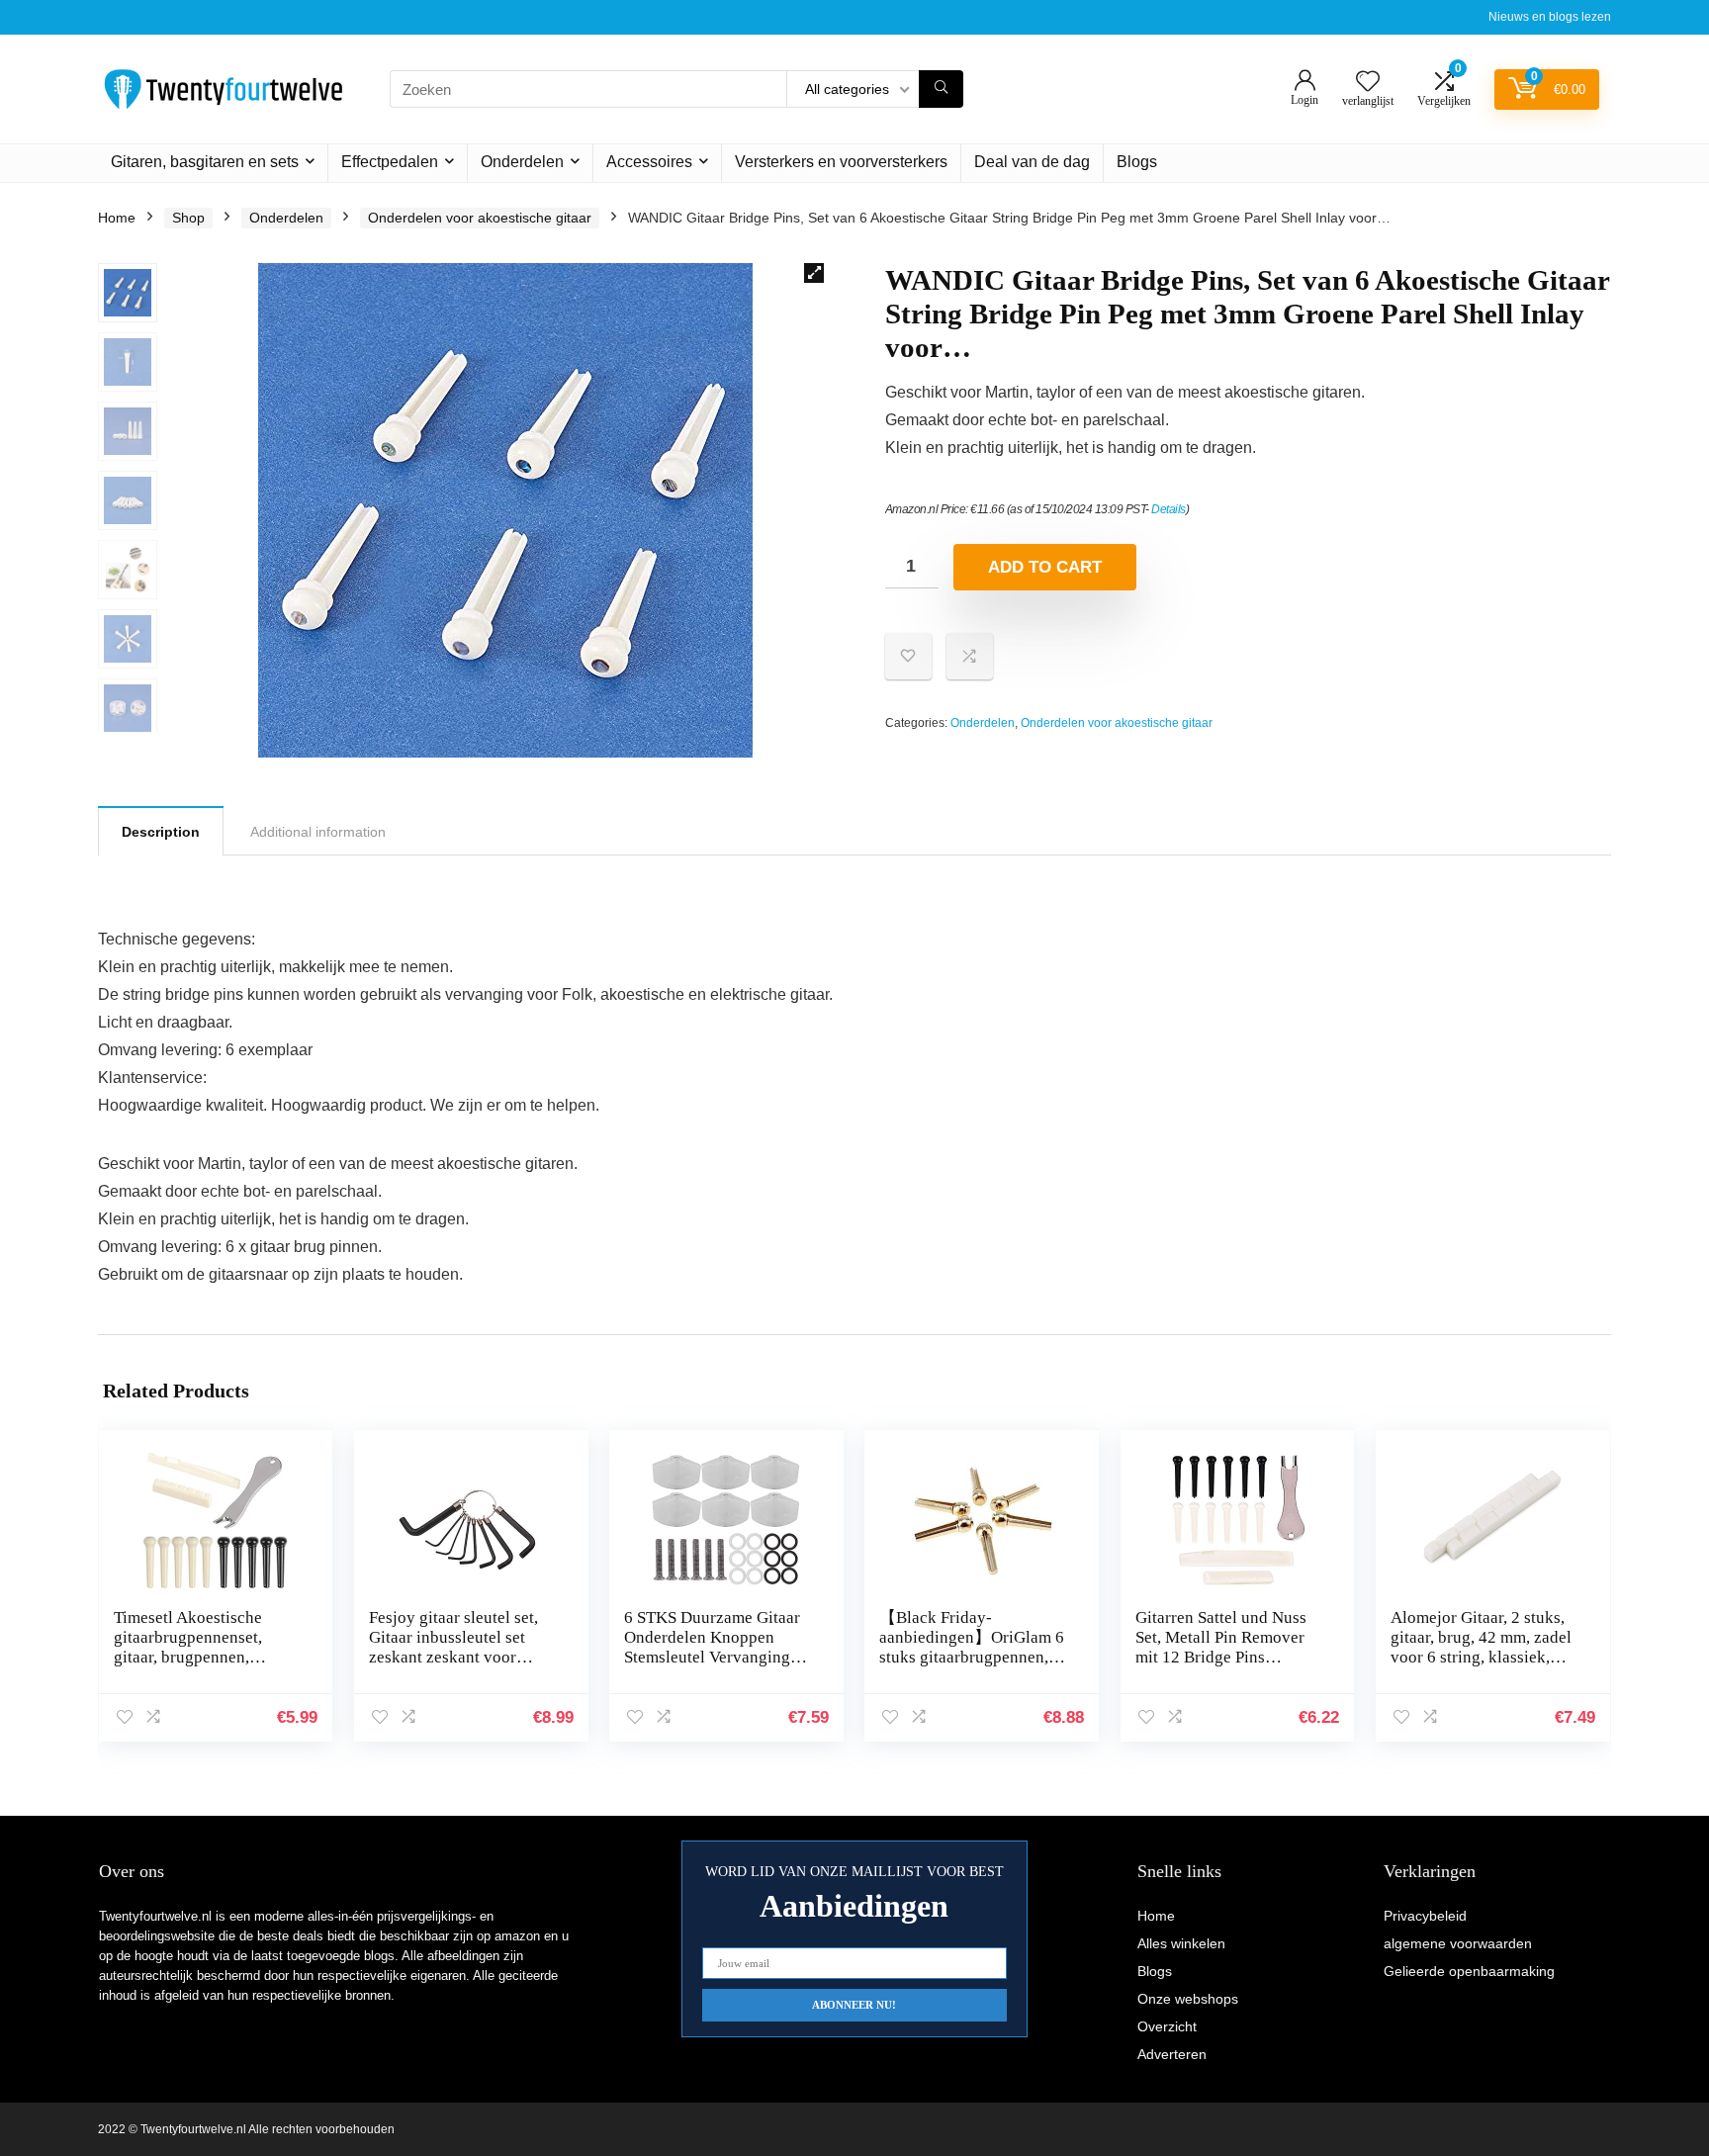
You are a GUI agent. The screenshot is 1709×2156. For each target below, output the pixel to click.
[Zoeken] (941, 89)
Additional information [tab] (318, 832)
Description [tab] (161, 832)
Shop (188, 218)
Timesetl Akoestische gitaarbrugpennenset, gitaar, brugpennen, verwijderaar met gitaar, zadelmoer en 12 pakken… (208, 1657)
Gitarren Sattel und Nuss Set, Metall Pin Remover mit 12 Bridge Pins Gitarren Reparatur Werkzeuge (1221, 1657)
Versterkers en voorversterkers (841, 162)
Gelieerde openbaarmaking (1469, 1971)
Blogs (1137, 162)
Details (1169, 509)
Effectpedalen (390, 162)
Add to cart (1045, 567)
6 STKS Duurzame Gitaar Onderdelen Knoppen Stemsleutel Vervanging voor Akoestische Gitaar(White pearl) (712, 1657)
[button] (814, 273)
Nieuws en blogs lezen (1550, 17)
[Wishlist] (1368, 83)
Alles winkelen (1181, 1943)
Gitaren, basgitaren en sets (205, 162)
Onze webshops (1188, 1999)
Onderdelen (522, 162)
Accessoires (649, 162)
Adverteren (1172, 2054)
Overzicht (1167, 2026)
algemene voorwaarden (1458, 1943)
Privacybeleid (1425, 1916)
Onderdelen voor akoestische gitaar (480, 218)
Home (117, 218)
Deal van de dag (1032, 162)
